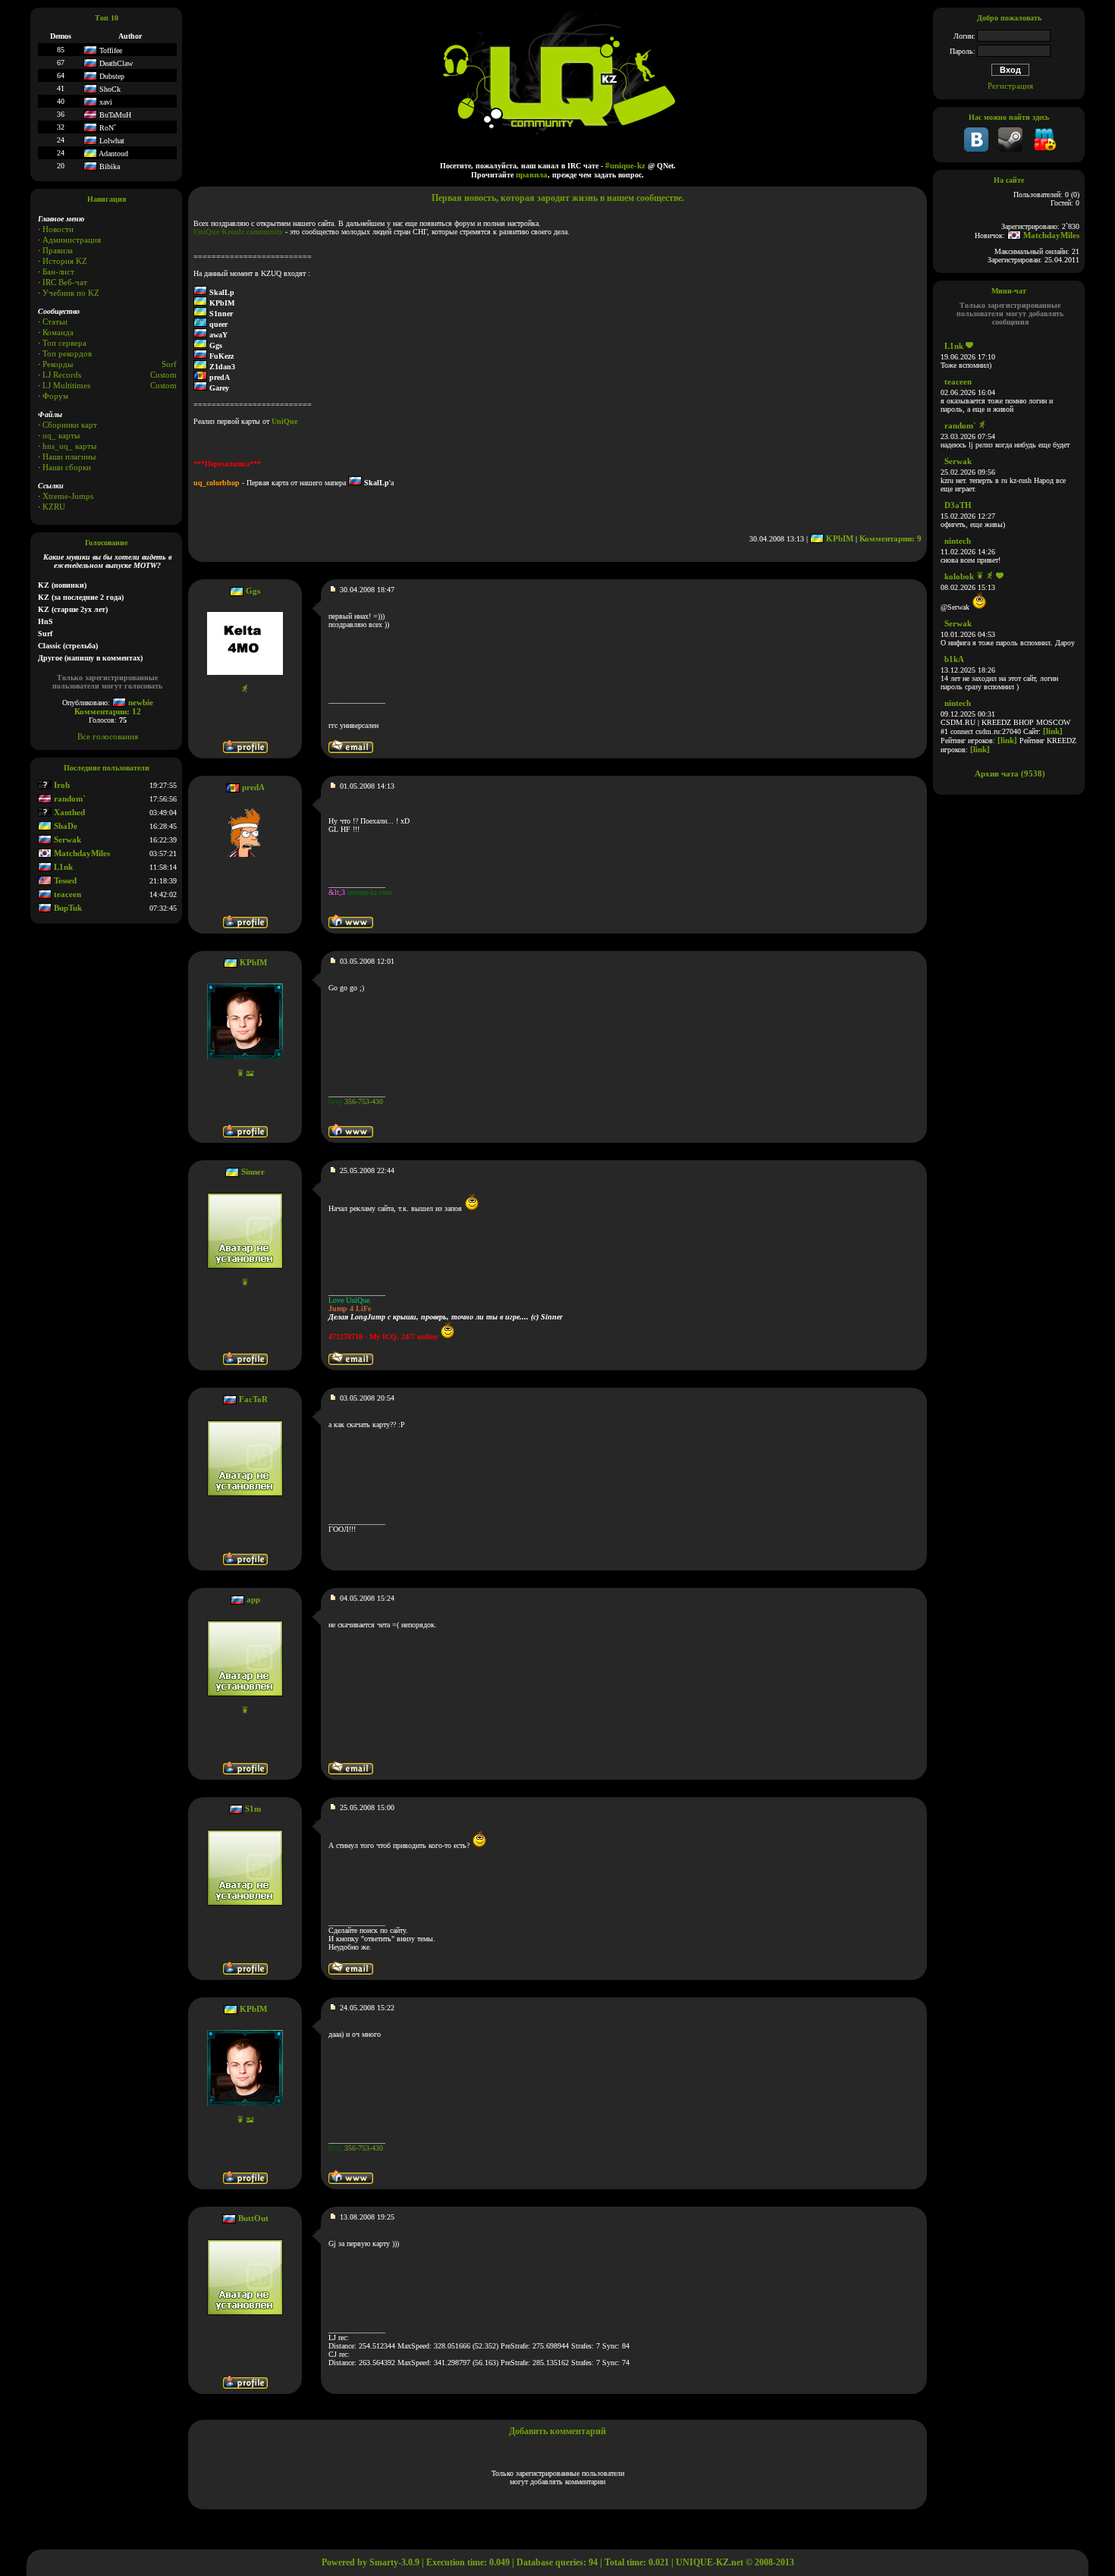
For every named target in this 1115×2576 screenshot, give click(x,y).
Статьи (55, 322)
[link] (1053, 731)
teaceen (66, 894)
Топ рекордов (67, 353)
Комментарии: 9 (890, 538)
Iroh (61, 785)
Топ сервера (64, 343)
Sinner (253, 1172)
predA (253, 787)
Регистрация (1010, 86)
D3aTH (958, 505)
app (253, 1599)
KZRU (54, 507)
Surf (169, 364)
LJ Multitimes (66, 385)
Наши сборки (67, 467)
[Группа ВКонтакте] (976, 149)
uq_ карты (61, 435)
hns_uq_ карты (69, 446)
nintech (958, 541)
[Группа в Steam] (1010, 149)
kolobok (959, 576)
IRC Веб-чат (65, 282)
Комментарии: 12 (108, 711)
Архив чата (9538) (1010, 773)
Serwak (66, 839)
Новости (58, 229)
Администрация (72, 240)
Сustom (163, 385)
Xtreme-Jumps (68, 496)
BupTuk (67, 908)
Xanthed (68, 812)
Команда (58, 332)
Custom (163, 375)
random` (69, 799)
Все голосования (108, 736)
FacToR (253, 1399)
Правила (58, 250)
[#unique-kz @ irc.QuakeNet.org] (1044, 149)
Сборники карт (70, 425)
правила (532, 174)
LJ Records (62, 375)
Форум (55, 396)
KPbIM (839, 538)
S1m (253, 1809)
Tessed (64, 880)
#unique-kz (625, 165)
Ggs (253, 591)
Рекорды (58, 364)
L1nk (62, 867)
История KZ (65, 261)
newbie (140, 702)
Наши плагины (69, 457)
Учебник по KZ (71, 293)
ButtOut (253, 2218)
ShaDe (64, 826)
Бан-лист (58, 271)
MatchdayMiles (81, 853)
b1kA (954, 659)
